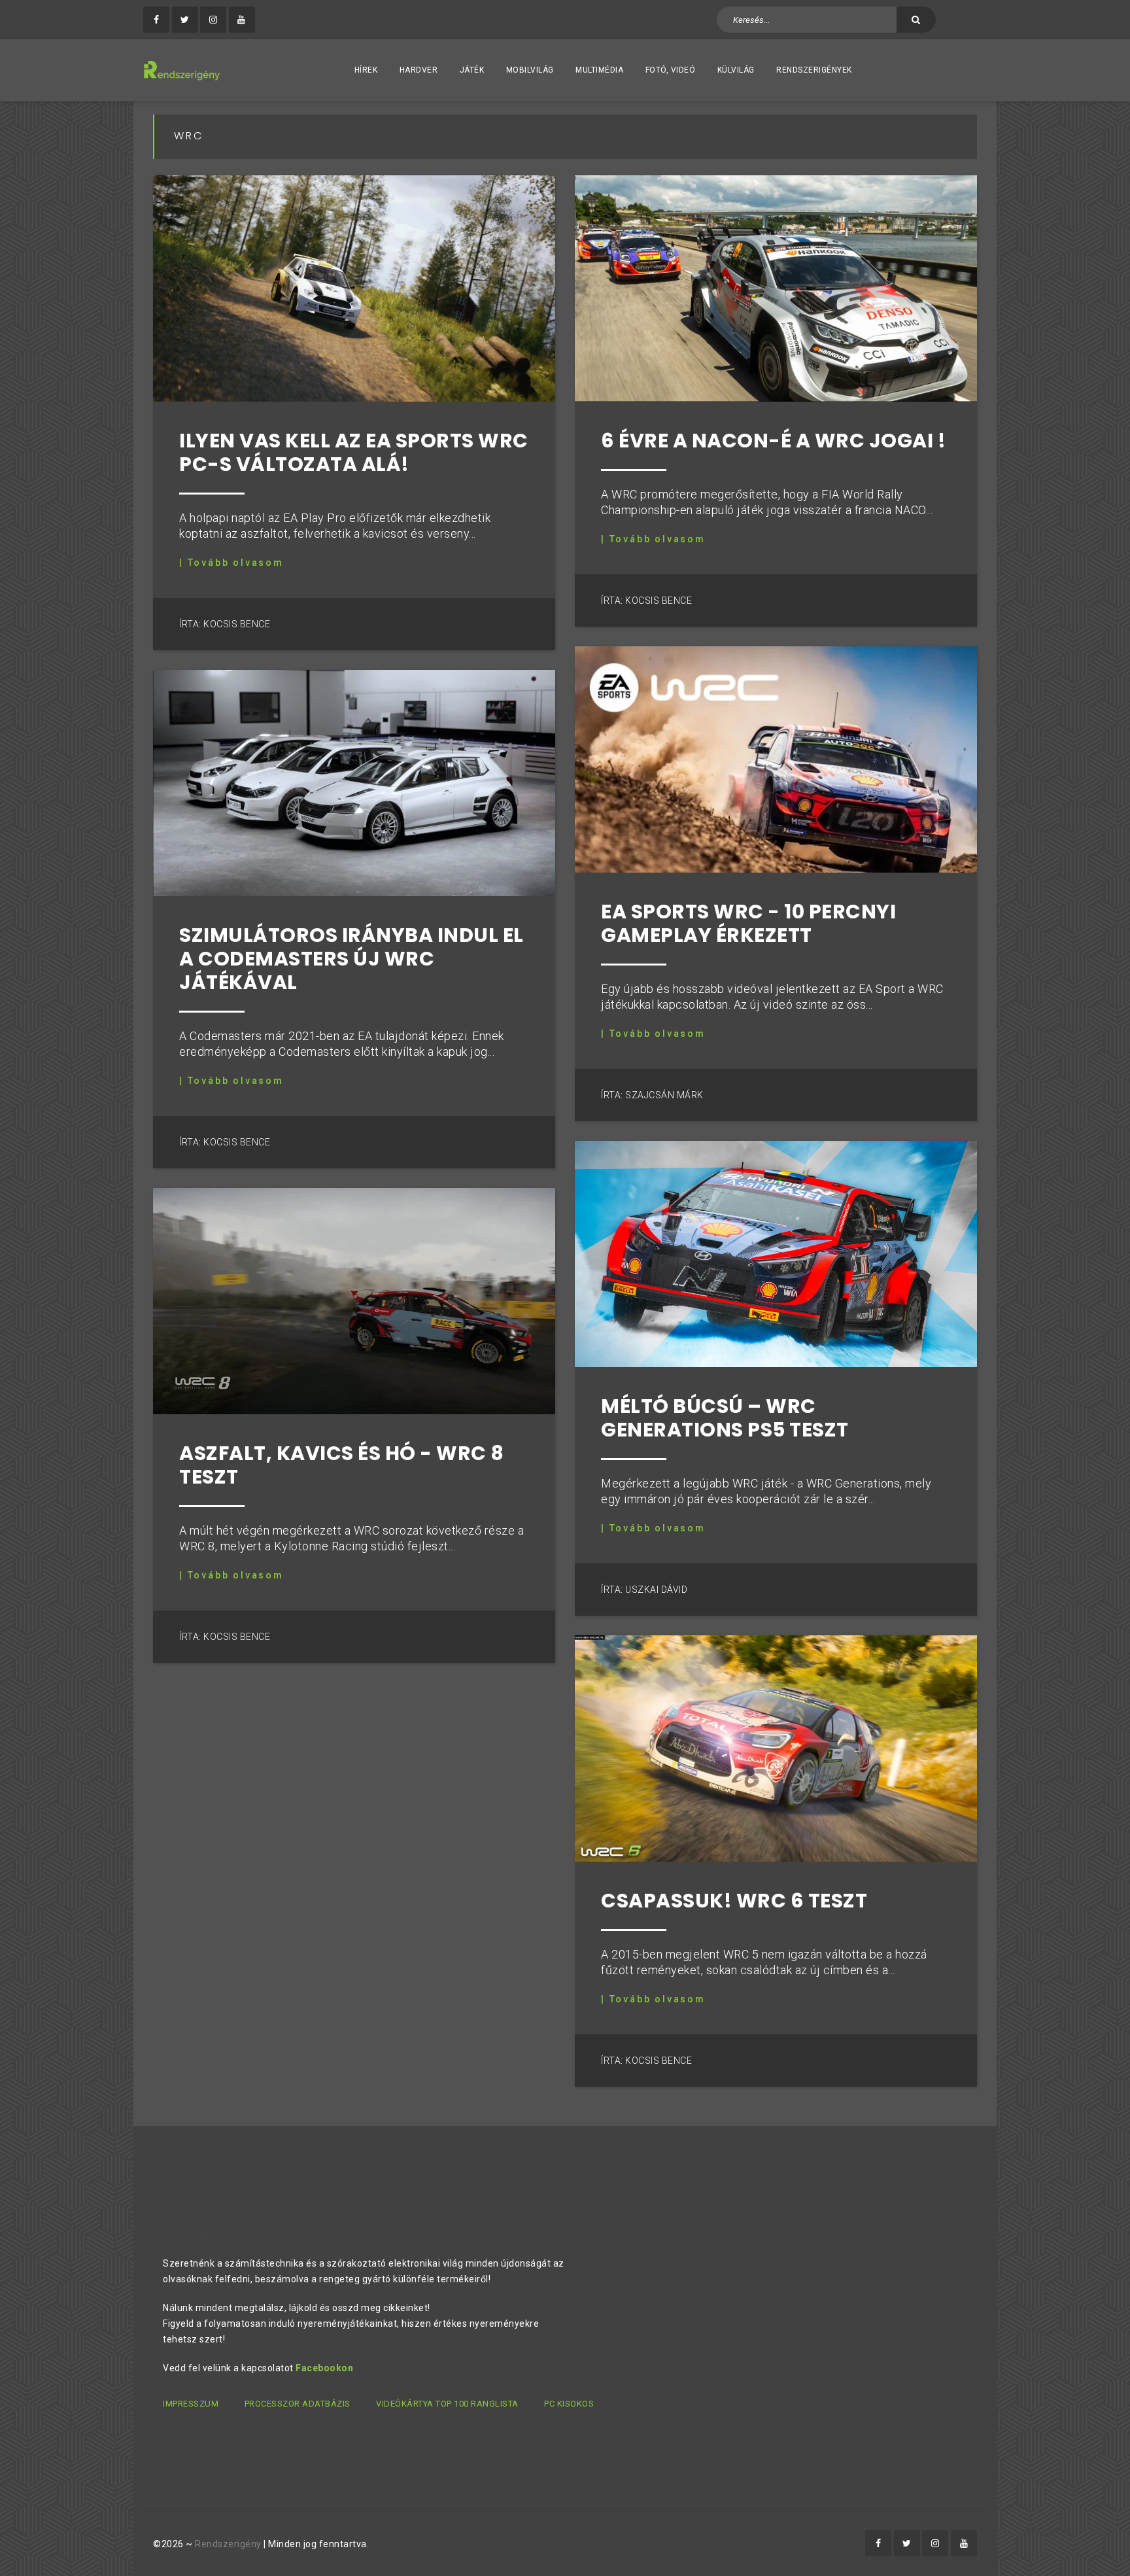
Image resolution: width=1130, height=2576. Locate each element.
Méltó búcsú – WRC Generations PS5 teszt (725, 1418)
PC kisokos (569, 2404)
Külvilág (736, 70)
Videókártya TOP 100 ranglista (447, 2404)
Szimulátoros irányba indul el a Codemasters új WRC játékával (351, 959)
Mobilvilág (530, 70)
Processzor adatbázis (298, 2404)
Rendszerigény (228, 2544)
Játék (472, 70)
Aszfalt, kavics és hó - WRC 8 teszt (342, 1465)
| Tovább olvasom (231, 563)
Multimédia (599, 70)
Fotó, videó (671, 70)
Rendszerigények (814, 70)
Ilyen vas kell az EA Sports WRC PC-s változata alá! (354, 452)
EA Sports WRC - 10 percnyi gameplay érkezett (748, 923)
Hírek (366, 70)
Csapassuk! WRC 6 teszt (734, 1901)
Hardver (419, 70)
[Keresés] (916, 20)
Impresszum (191, 2404)
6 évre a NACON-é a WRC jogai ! (773, 441)
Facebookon (324, 2368)
